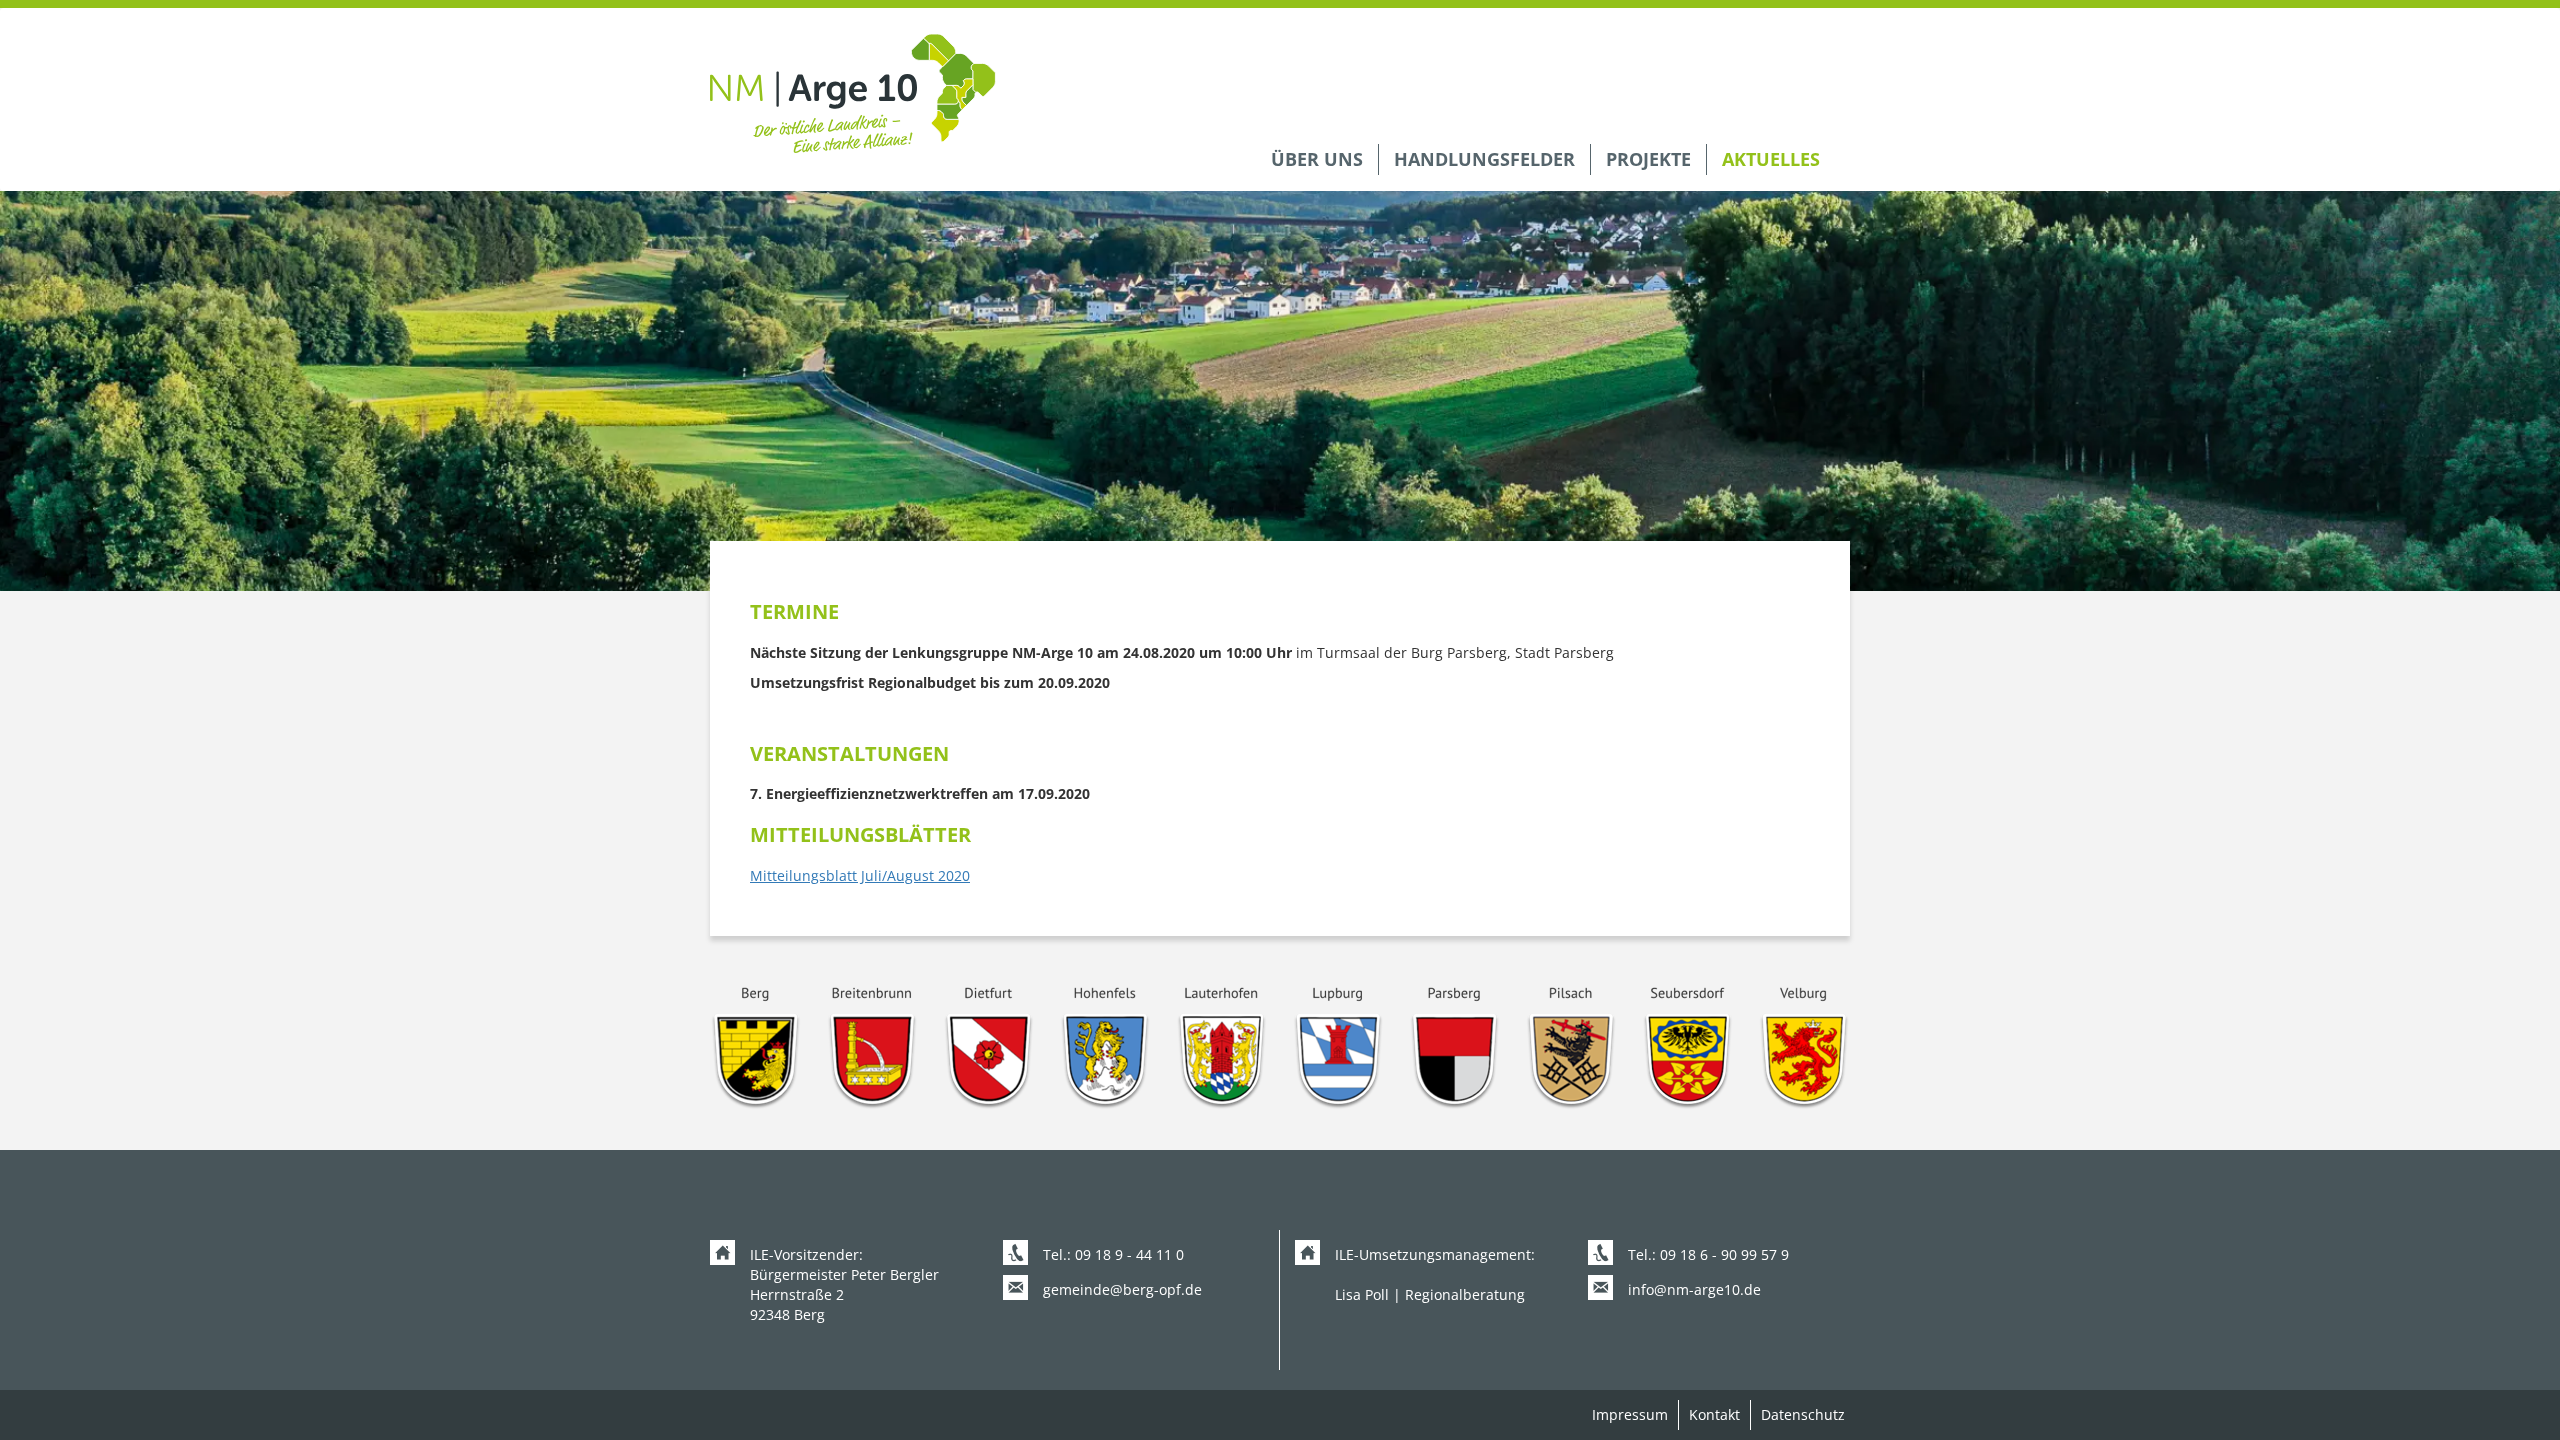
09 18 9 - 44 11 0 (1129, 1254)
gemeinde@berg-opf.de (1122, 1289)
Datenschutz (1803, 1414)
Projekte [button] (1648, 159)
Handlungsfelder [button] (1484, 159)
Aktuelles (1771, 159)
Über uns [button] (1317, 159)
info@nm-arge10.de (1694, 1289)
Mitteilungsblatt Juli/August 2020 (860, 875)
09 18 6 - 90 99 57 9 (1724, 1254)
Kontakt (1714, 1414)
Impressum (1630, 1414)
